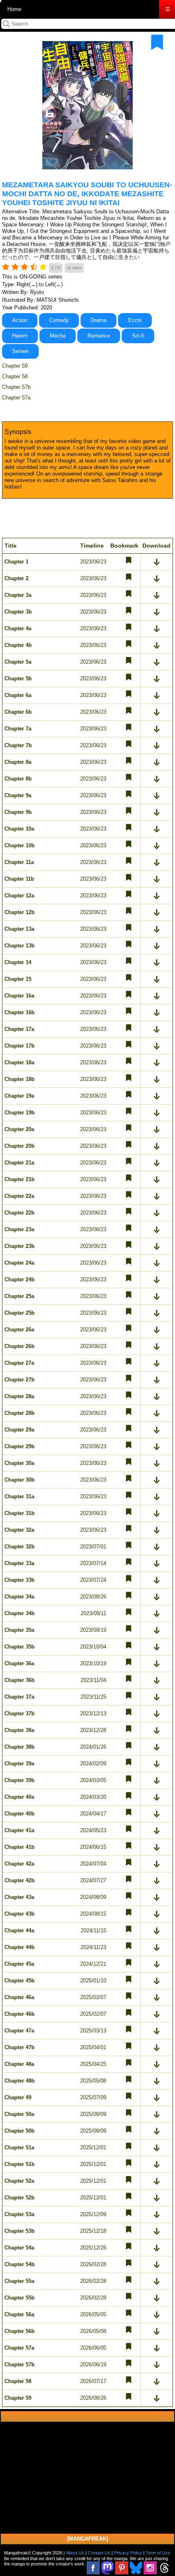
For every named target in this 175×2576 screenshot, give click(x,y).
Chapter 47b (20, 2047)
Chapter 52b (20, 2198)
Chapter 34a (19, 1597)
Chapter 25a (19, 1296)
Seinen (20, 351)
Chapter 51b (20, 2164)
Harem (20, 336)
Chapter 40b (20, 1814)
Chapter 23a (19, 1229)
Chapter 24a (19, 1263)
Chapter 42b (20, 1880)
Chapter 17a (19, 1029)
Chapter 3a (18, 595)
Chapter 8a (18, 762)
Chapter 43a (19, 1897)
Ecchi (135, 320)
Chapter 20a (19, 1129)
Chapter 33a (19, 1563)
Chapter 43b (20, 1914)
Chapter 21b (20, 1179)
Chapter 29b (20, 1446)
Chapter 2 (16, 578)
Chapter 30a (19, 1463)
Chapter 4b (18, 645)
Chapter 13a (19, 929)
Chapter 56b (20, 2331)
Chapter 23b (20, 1246)
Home (14, 9)
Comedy (59, 320)
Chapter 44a (19, 1930)
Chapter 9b (18, 812)
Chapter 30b (20, 1480)
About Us (75, 2553)
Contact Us (99, 2553)
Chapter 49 (18, 2097)
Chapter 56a (19, 2314)
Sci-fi (138, 336)
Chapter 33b (20, 1580)
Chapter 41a (19, 1830)
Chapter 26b (20, 1346)
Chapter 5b (18, 679)
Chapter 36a (19, 1663)
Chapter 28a (19, 1396)
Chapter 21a (19, 1163)
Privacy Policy (128, 2553)
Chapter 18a (19, 1062)
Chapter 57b (16, 387)
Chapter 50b (20, 2131)
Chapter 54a (19, 2248)
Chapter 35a (19, 1630)
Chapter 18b (20, 1079)
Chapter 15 (18, 979)
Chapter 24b (20, 1279)
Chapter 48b (20, 2081)
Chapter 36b (20, 1680)
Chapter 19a (19, 1096)
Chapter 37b (20, 1713)
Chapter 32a (19, 1530)
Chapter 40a (19, 1797)
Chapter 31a (19, 1496)
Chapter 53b (20, 2231)
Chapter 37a (19, 1697)
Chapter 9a (18, 795)
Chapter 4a (18, 628)
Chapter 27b (20, 1380)
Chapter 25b (20, 1313)
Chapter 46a (19, 1997)
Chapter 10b (20, 845)
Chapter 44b (20, 1947)
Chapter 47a (19, 2031)
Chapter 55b (20, 2298)
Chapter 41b (20, 1847)
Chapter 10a (19, 829)
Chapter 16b (20, 1012)
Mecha (58, 336)
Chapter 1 (16, 562)
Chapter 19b (20, 1113)
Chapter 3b (18, 612)
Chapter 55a (19, 2281)
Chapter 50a (19, 2114)
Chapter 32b (20, 1547)
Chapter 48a (19, 2064)
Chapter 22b (20, 1213)
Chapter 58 (15, 376)
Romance (99, 336)
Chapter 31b (20, 1513)
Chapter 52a (19, 2181)
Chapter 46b (20, 2014)
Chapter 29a (19, 1430)
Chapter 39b (20, 1780)
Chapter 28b (20, 1413)
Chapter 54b (20, 2264)
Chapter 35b (20, 1647)
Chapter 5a (18, 662)
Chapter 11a (19, 862)
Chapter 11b (19, 879)
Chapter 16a (19, 996)
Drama (98, 320)
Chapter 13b (20, 946)
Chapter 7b (18, 745)
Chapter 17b (20, 1046)
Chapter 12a (19, 896)
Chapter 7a (18, 729)
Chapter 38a (19, 1730)
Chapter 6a (18, 695)
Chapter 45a (19, 1964)
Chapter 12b (20, 912)
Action (20, 320)
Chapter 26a (19, 1330)
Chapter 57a (16, 398)
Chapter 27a (19, 1363)
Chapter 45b (20, 1981)
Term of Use (158, 2553)
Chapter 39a (19, 1764)
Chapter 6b (18, 712)
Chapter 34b (20, 1613)
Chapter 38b (20, 1747)
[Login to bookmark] (157, 42)
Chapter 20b (20, 1146)
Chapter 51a (19, 2147)
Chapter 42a (19, 1864)
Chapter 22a (19, 1196)
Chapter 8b (18, 779)
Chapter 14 (18, 962)
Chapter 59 (15, 366)
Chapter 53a (19, 2214)
